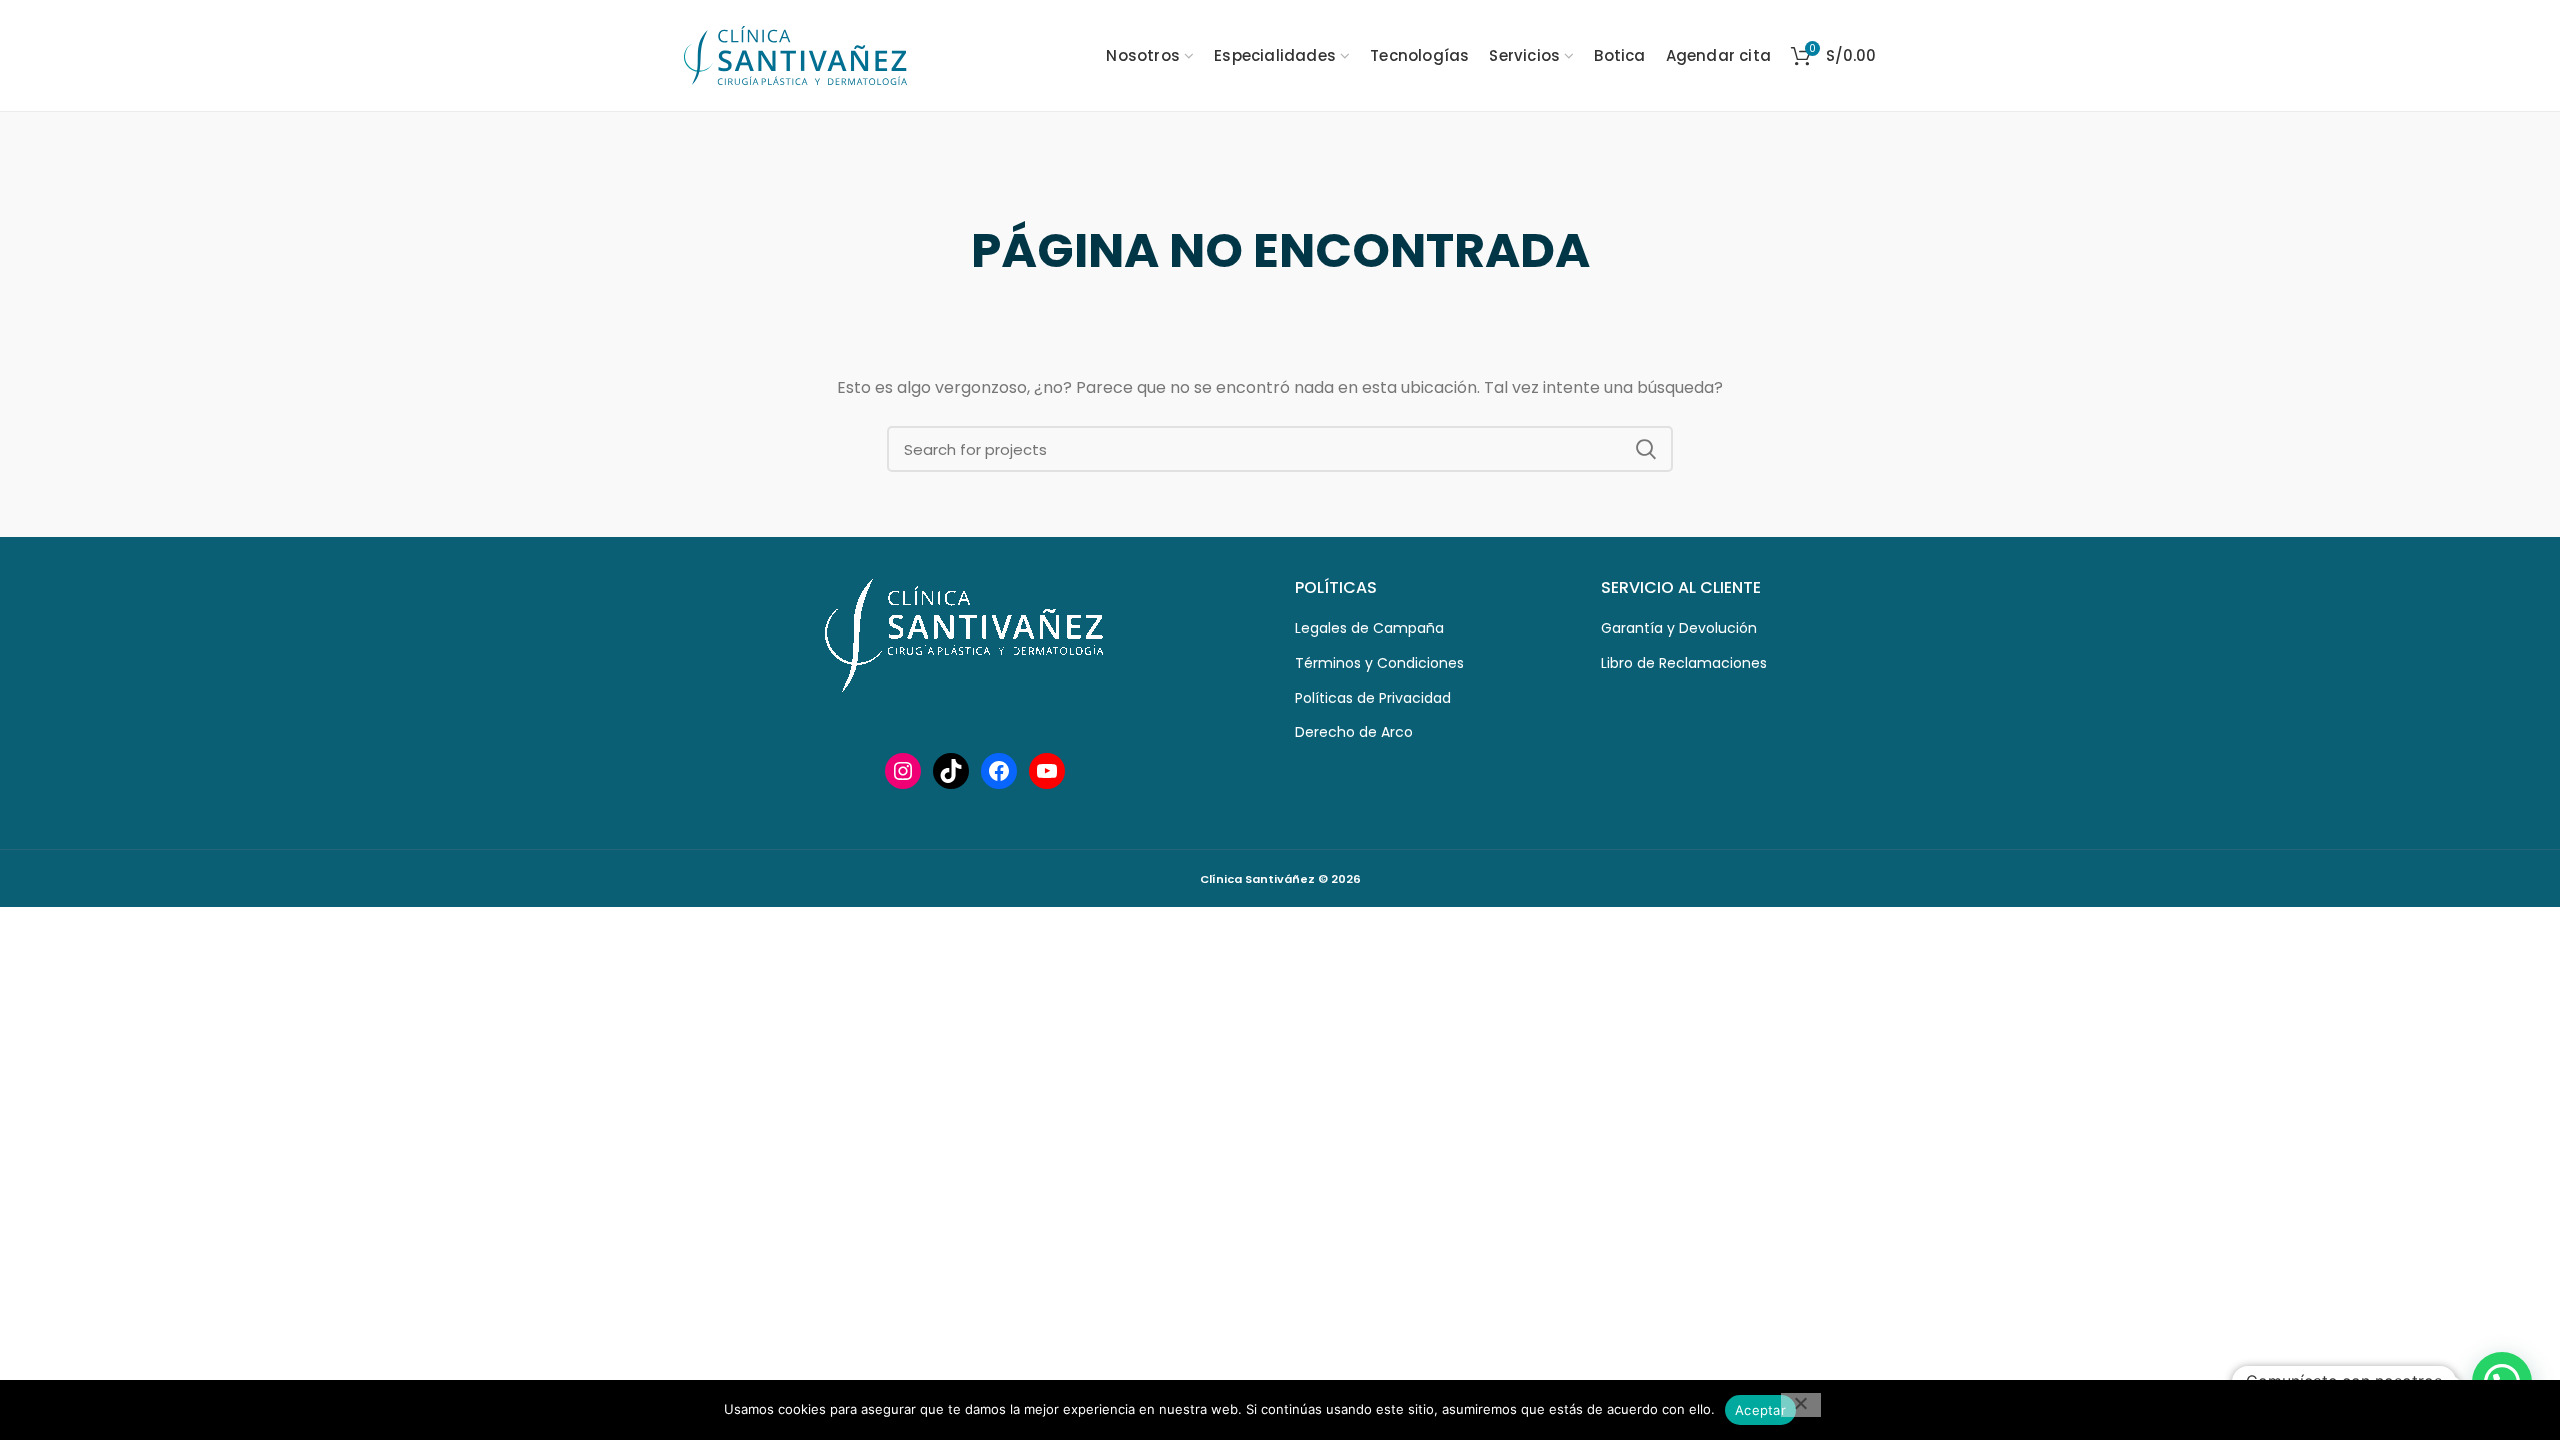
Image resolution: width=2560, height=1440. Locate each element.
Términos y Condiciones (1379, 663)
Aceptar (1760, 1410)
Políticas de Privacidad (1373, 698)
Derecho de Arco (1354, 732)
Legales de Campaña (1369, 628)
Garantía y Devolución (1679, 628)
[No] (1801, 1405)
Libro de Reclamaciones (1684, 663)
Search (1646, 449)
